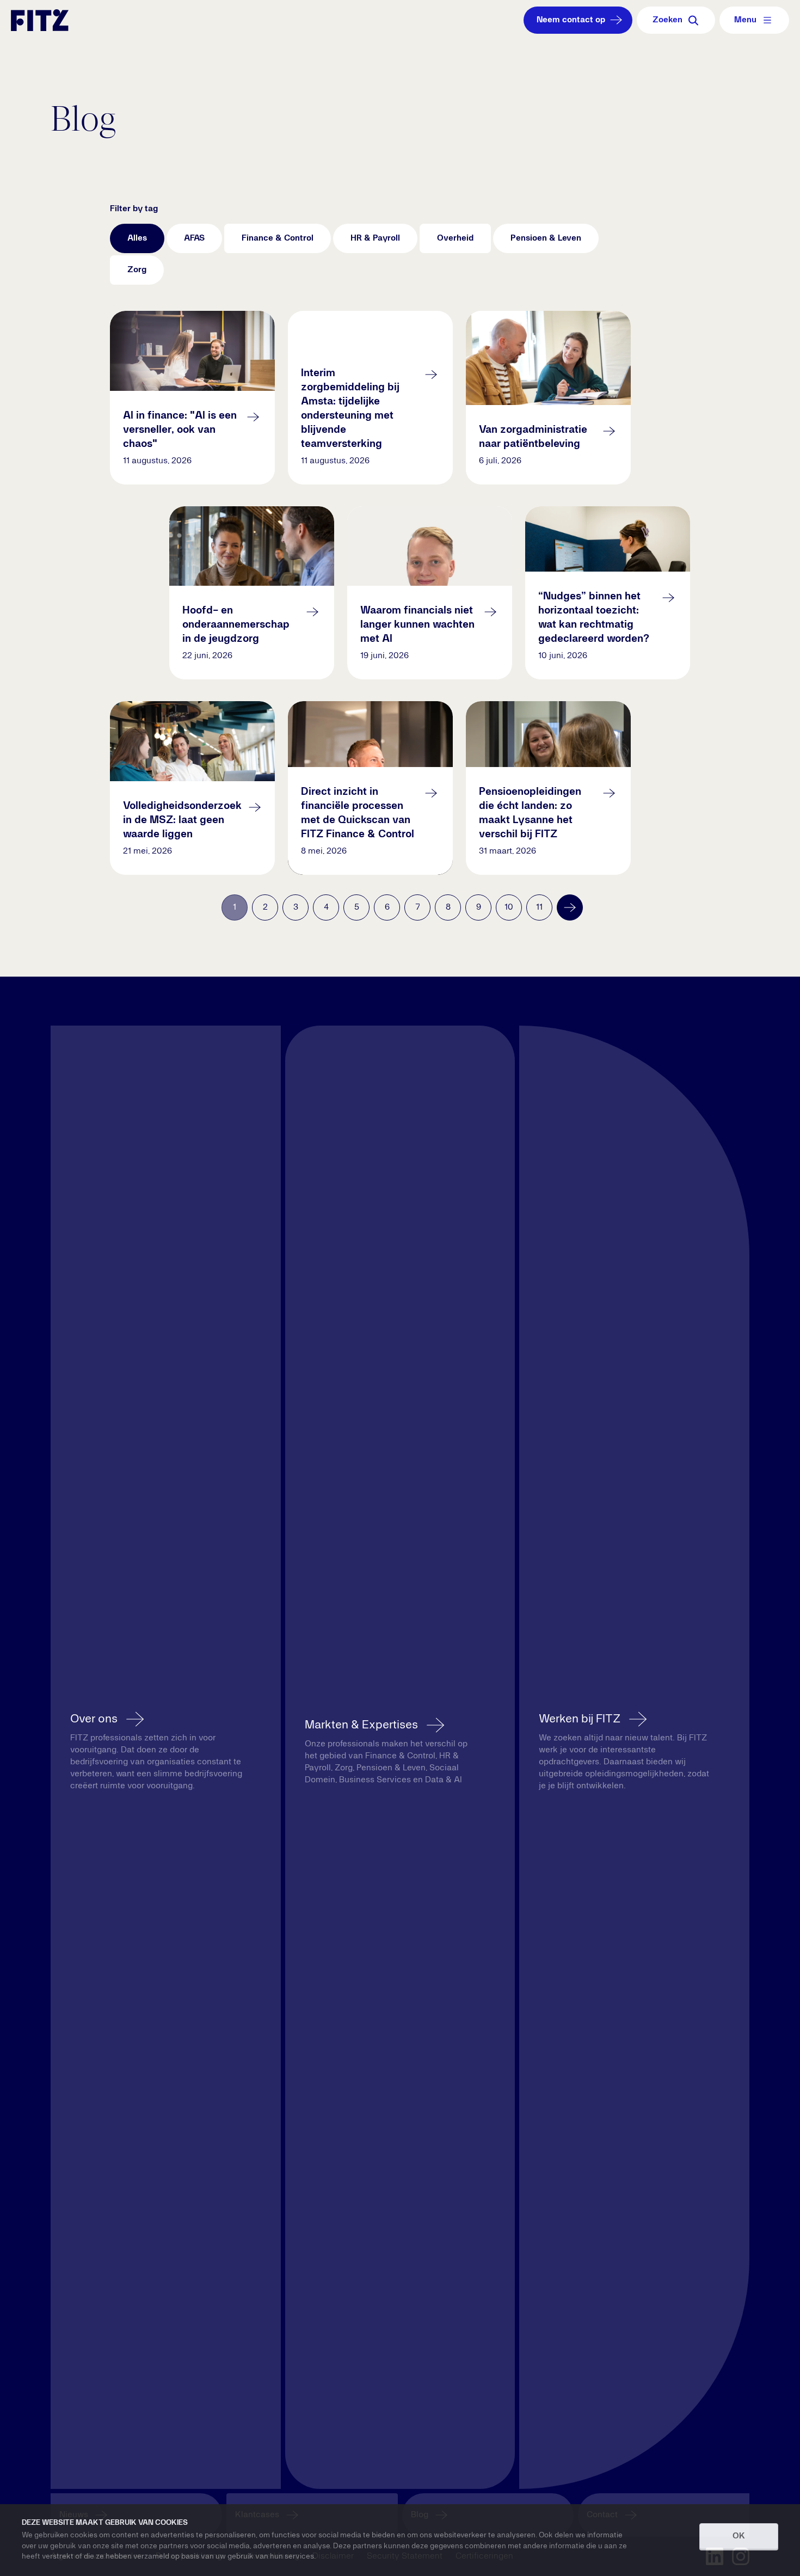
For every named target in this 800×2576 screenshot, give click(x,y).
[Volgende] (570, 907)
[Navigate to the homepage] (40, 20)
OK (739, 2536)
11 (539, 907)
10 (509, 907)
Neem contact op (571, 20)
